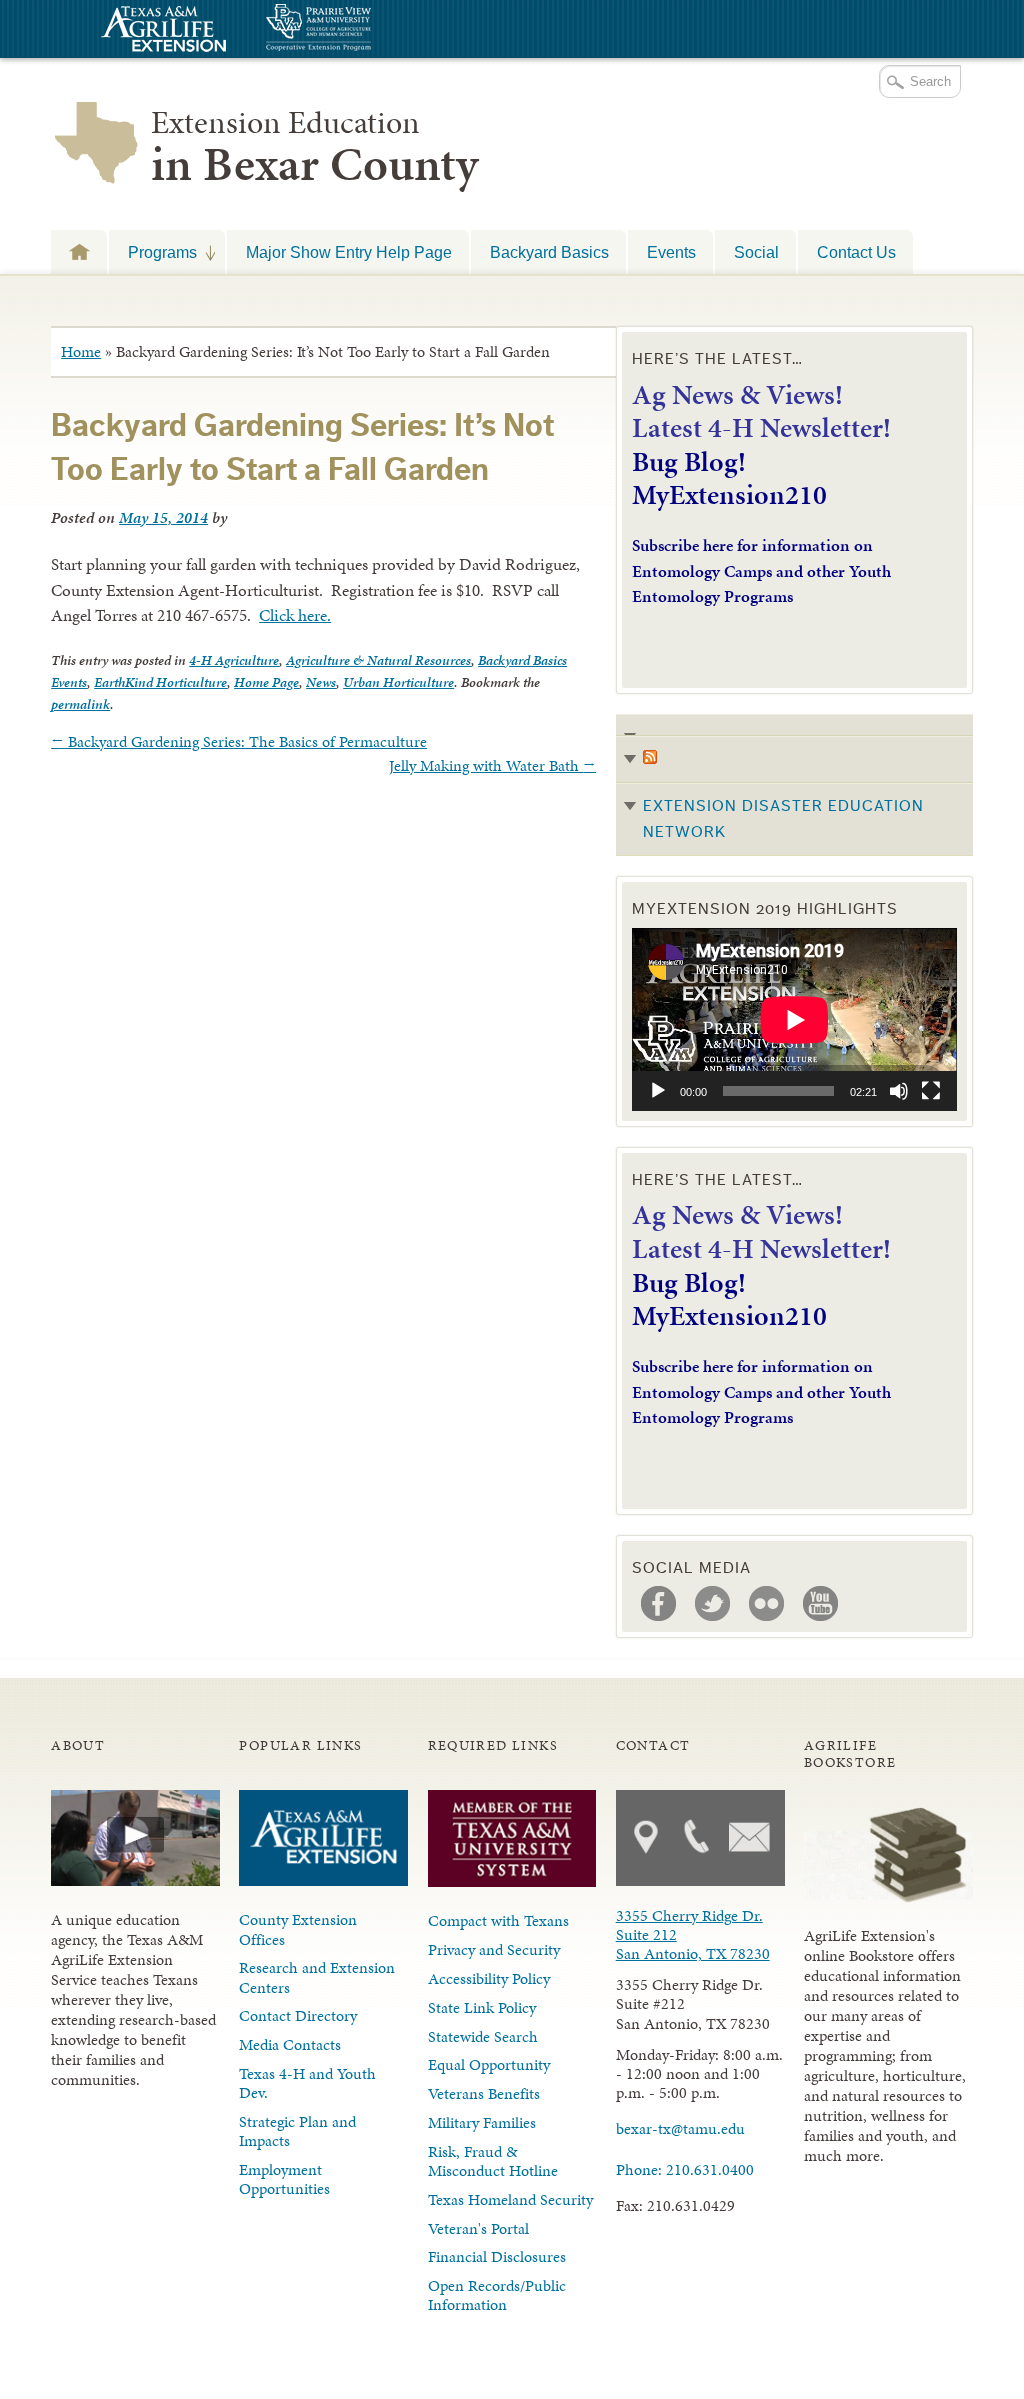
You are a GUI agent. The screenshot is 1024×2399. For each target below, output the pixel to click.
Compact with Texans (498, 1920)
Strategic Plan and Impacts (297, 2131)
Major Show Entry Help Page (349, 252)
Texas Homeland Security (510, 2199)
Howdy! (79, 251)
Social (756, 252)
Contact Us (856, 252)
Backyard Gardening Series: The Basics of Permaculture (239, 741)
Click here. (295, 615)
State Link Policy (482, 2007)
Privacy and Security (494, 1949)
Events (671, 252)
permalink (80, 704)
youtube (821, 1604)
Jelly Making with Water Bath (492, 765)
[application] (794, 1019)
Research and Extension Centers (317, 1977)
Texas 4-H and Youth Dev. (307, 2083)
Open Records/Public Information (497, 2295)
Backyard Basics (549, 252)
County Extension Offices (298, 1929)
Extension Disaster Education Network (783, 819)
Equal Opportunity (489, 2064)
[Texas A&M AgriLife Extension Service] (161, 31)
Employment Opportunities (284, 2179)
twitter (713, 1604)
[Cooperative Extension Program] (373, 29)
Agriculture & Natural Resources (378, 660)
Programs (153, 252)
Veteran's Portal (478, 2228)
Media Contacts (290, 2044)
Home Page (266, 682)
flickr (767, 1604)
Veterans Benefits (484, 2093)
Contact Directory (298, 2015)
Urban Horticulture (398, 682)
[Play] (658, 1091)
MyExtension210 (729, 494)
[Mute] (899, 1091)
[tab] (794, 785)
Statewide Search (483, 2036)
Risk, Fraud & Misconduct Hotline (493, 2161)
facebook (659, 1604)
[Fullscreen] (931, 1091)
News (321, 682)
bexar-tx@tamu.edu (680, 2128)
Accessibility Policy (489, 1978)
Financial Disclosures (497, 2256)
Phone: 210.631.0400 (685, 2169)
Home (81, 351)
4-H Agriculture (234, 660)
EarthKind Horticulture (160, 682)
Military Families (482, 2122)
